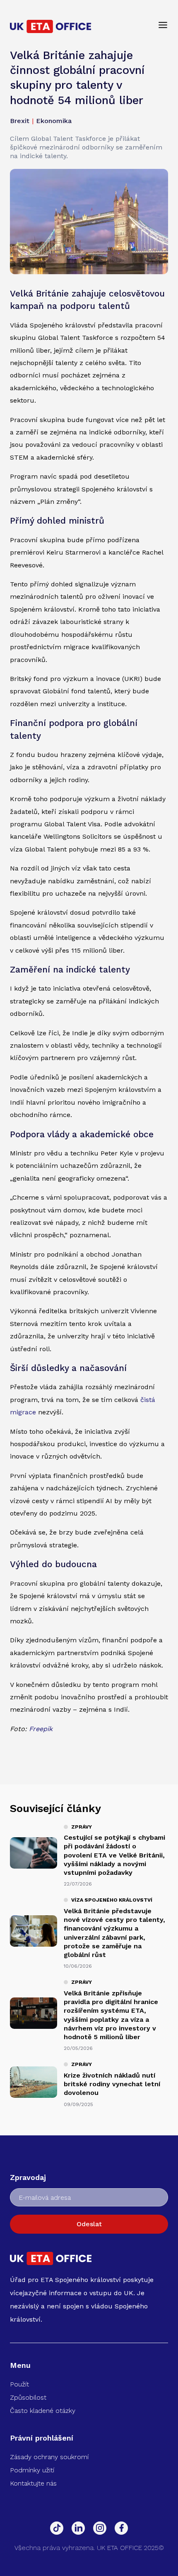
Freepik (41, 1729)
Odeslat (89, 2224)
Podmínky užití (32, 2470)
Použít (19, 2384)
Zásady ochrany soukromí (49, 2457)
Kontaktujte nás (33, 2483)
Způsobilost (28, 2397)
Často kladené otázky (43, 2411)
